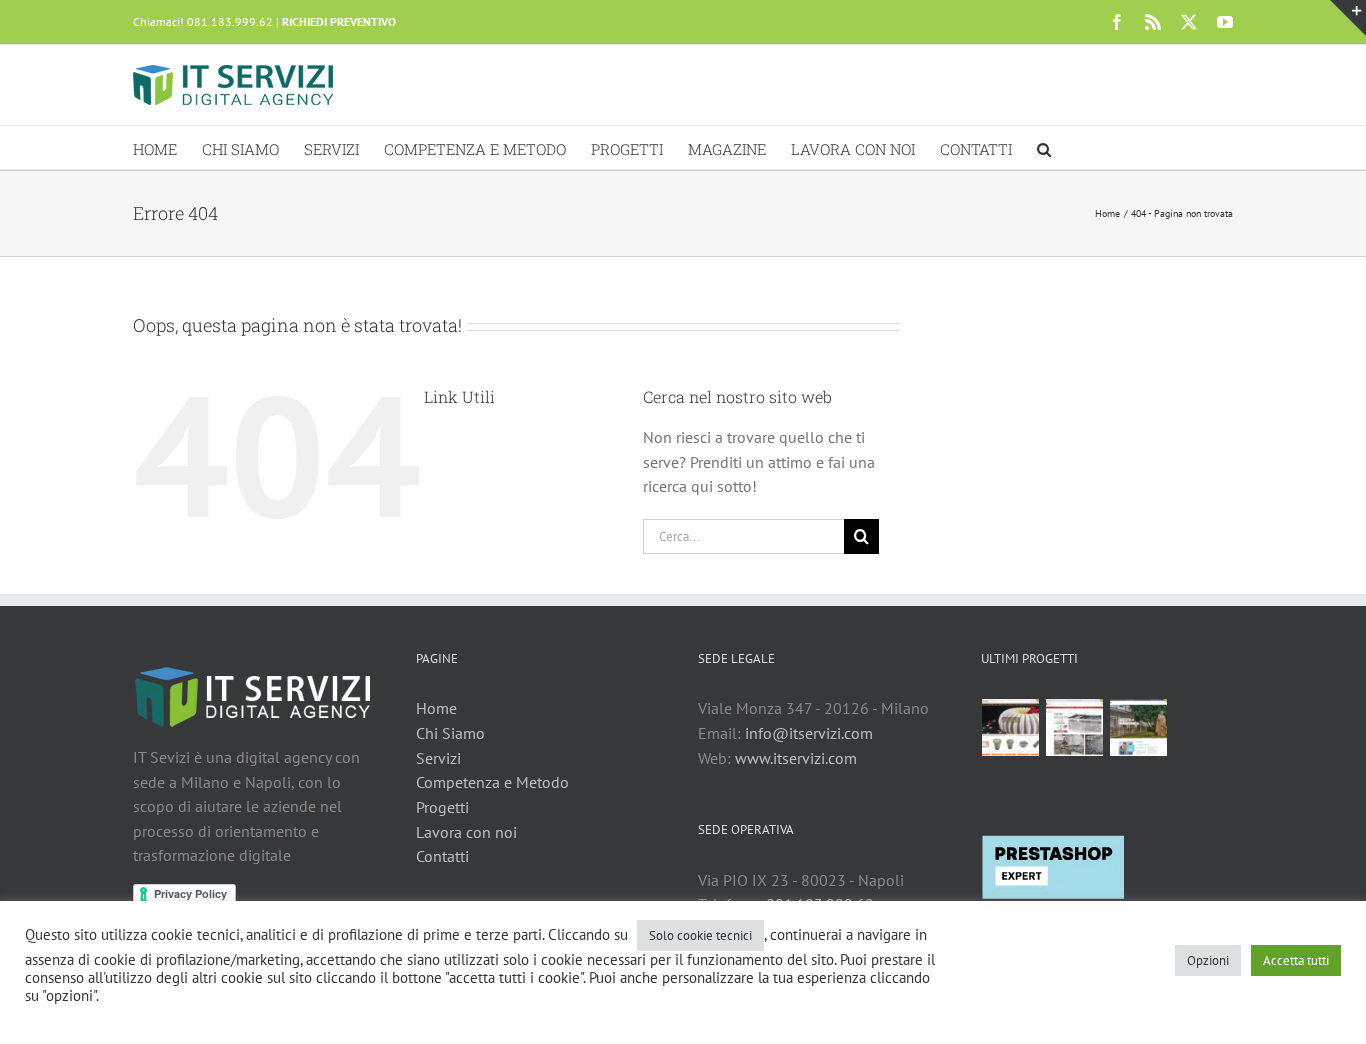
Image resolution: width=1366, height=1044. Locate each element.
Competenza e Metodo (492, 782)
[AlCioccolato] (1011, 727)
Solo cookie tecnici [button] (700, 935)
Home (436, 708)
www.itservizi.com (796, 758)
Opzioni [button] (1208, 960)
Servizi (438, 758)
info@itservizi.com (809, 733)
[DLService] (1075, 727)
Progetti (442, 807)
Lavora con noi (466, 832)
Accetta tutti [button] (1296, 960)
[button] (1044, 147)
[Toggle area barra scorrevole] (1348, 18)
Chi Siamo (450, 733)
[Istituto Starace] (1139, 727)
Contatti (442, 856)
